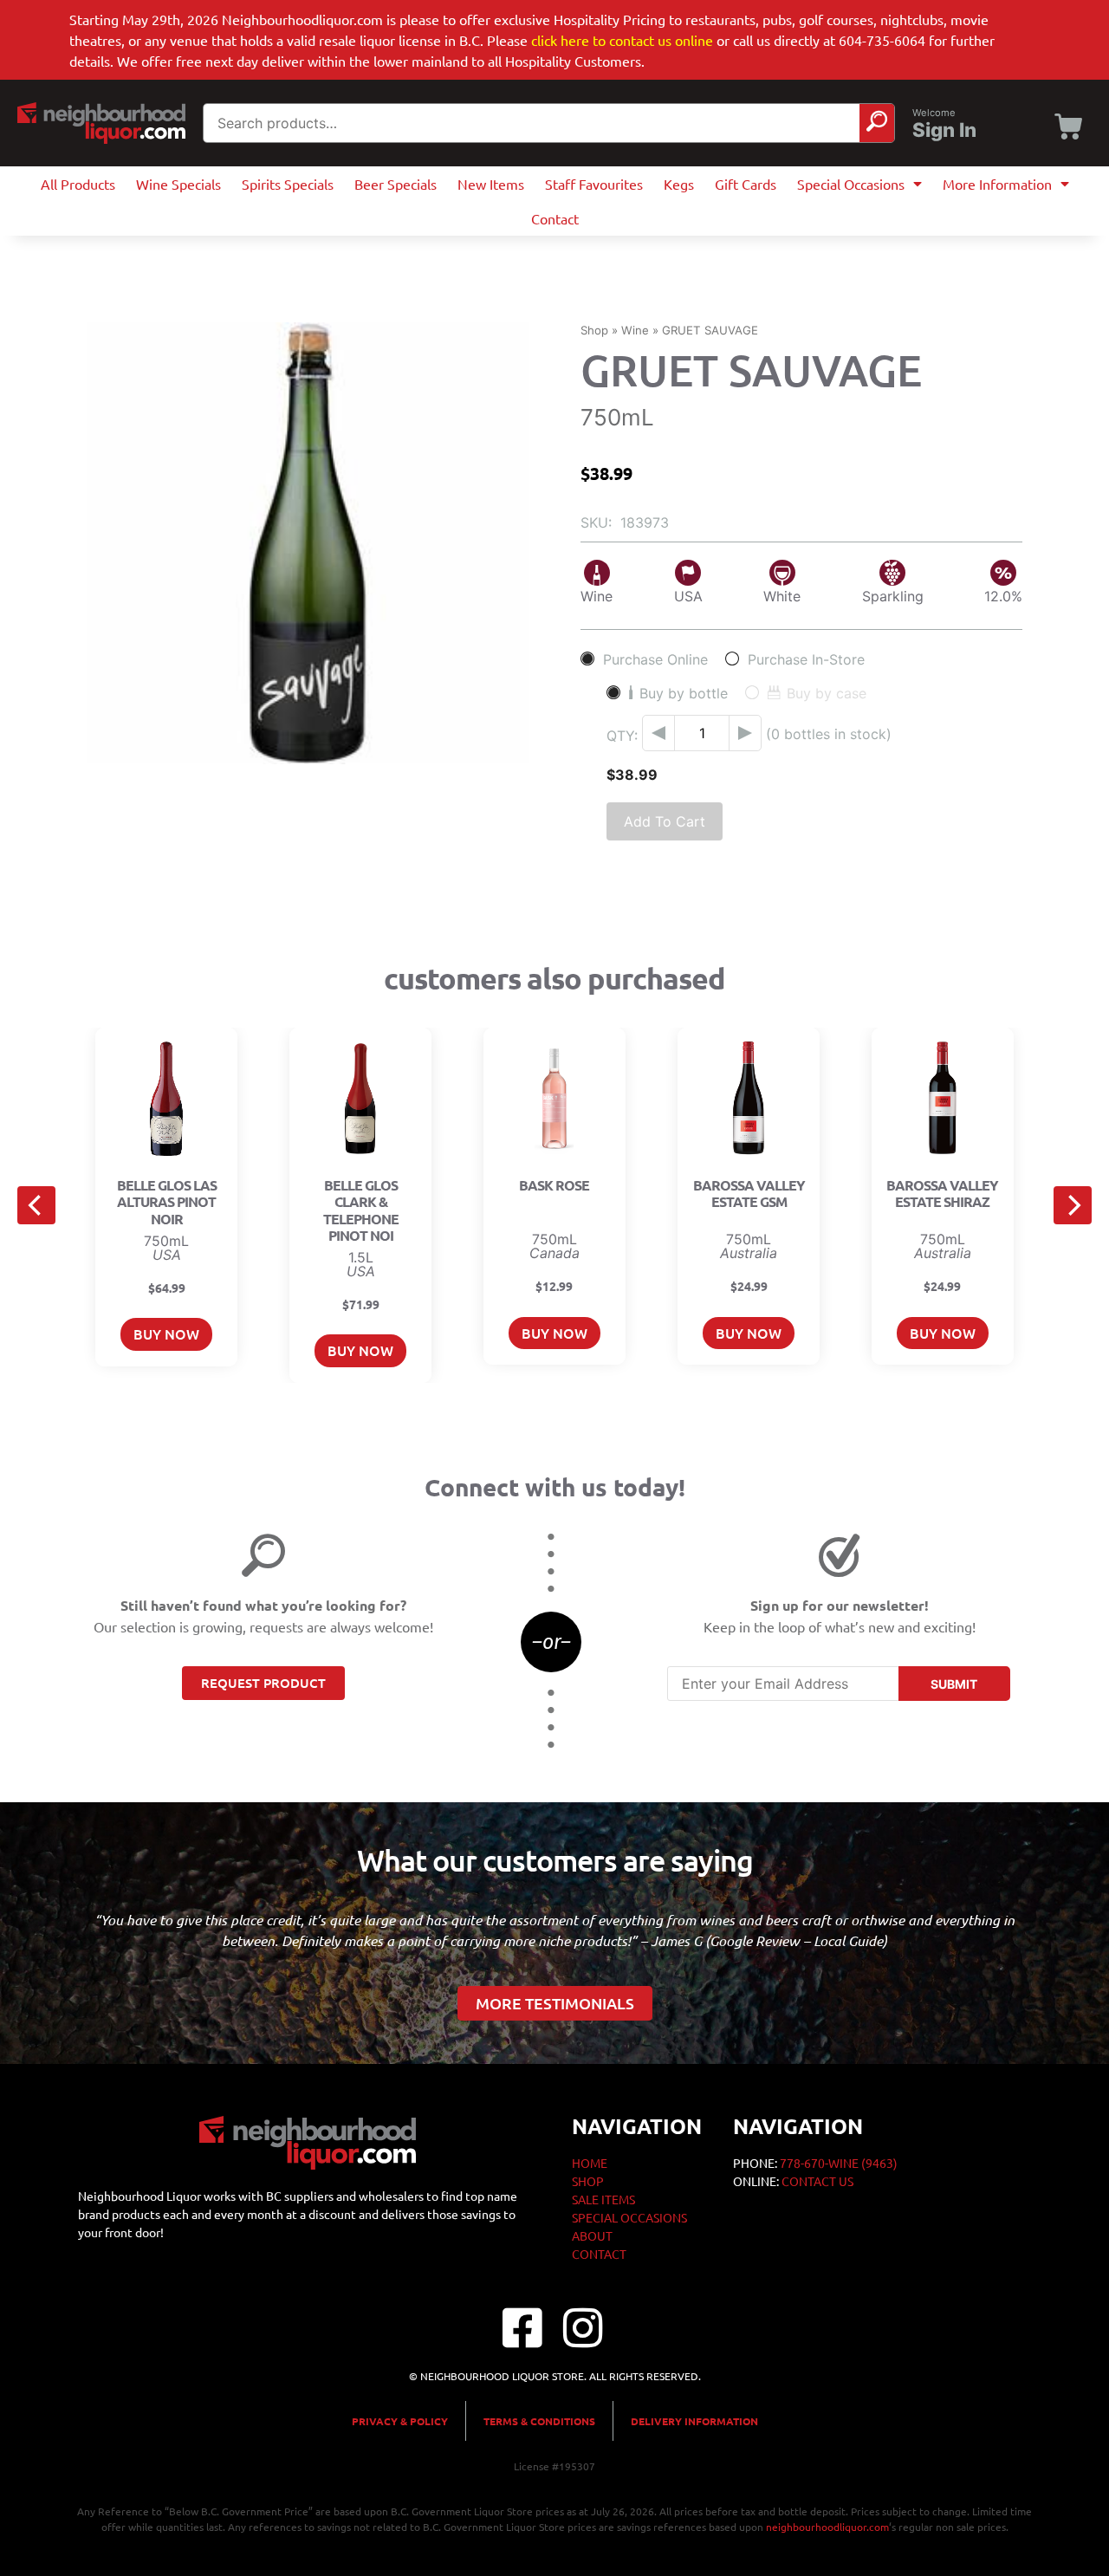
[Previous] (36, 1205)
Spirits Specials (288, 184)
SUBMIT (954, 1684)
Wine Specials (178, 184)
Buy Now (166, 1333)
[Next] (1073, 1205)
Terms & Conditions (539, 2421)
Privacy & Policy (400, 2421)
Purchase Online (655, 659)
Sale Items (603, 2199)
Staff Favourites (594, 184)
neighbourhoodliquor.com (827, 2527)
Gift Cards (746, 184)
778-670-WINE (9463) (839, 2163)
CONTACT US (817, 2181)
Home (590, 2163)
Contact (555, 218)
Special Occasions (851, 184)
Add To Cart (665, 821)
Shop (594, 330)
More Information (997, 184)
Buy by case (827, 693)
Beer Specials (396, 184)
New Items (491, 184)
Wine (635, 330)
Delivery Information (694, 2421)
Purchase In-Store (806, 659)
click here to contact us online (622, 40)
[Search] (877, 123)
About (592, 2235)
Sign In (944, 130)
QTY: (622, 736)
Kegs (679, 184)
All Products (78, 184)
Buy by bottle (684, 693)
